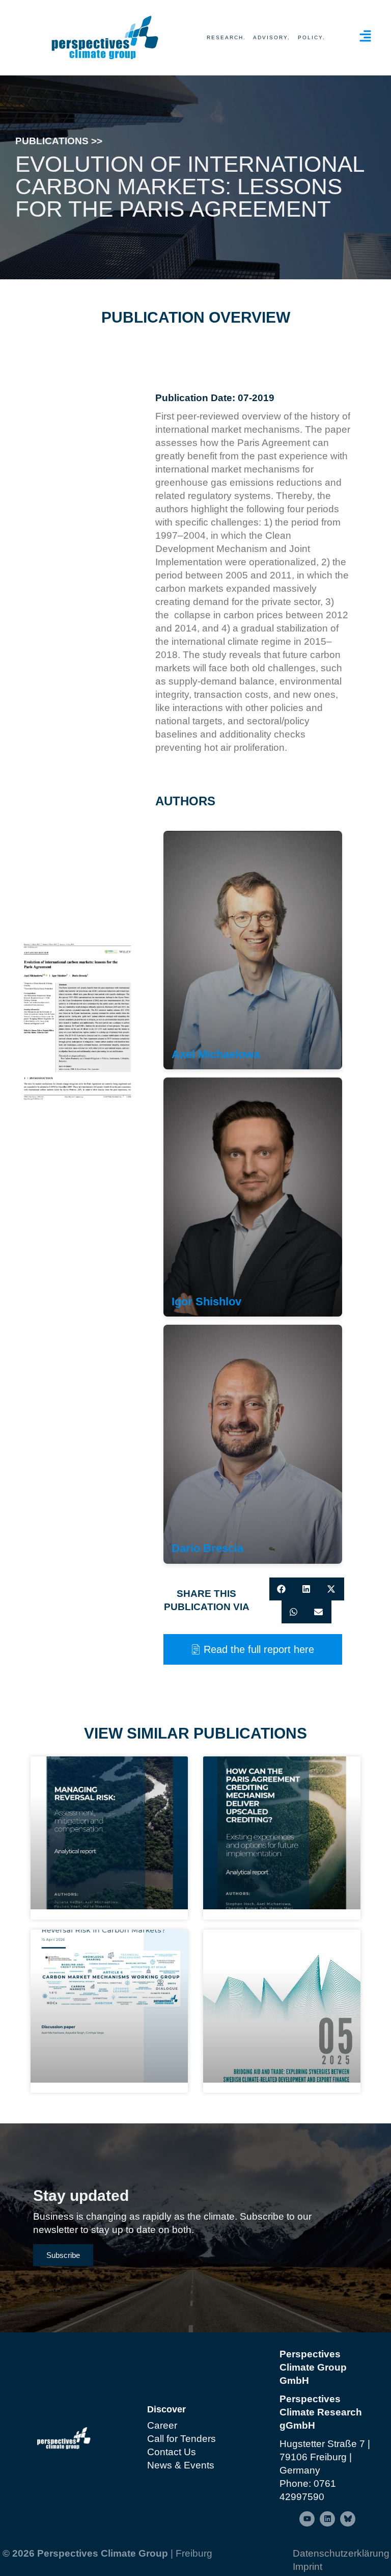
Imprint (308, 2567)
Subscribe (63, 2255)
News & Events (181, 2465)
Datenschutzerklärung (341, 2553)
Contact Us (172, 2452)
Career (162, 2425)
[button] (282, 1589)
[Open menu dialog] (365, 36)
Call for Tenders (181, 2439)
